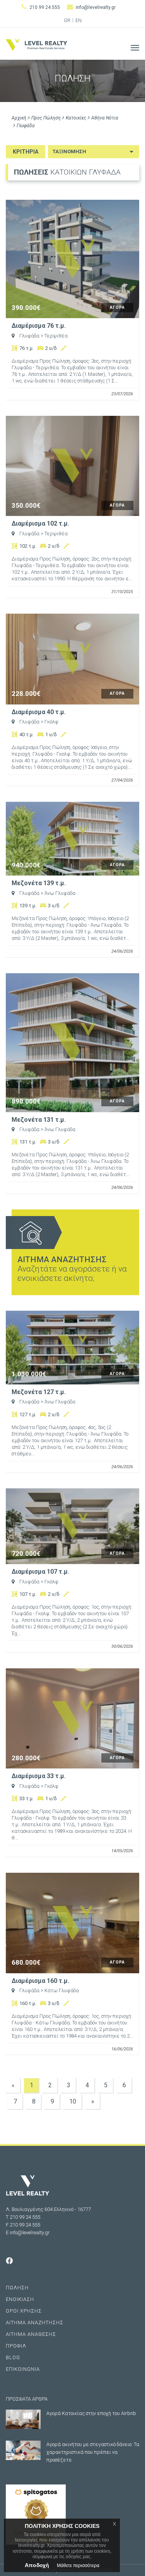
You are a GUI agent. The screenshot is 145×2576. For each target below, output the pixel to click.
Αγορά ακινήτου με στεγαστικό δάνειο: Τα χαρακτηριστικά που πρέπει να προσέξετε (93, 2452)
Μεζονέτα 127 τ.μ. (39, 1392)
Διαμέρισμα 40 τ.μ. (39, 712)
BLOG (13, 2357)
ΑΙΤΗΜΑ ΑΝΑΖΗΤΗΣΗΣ (35, 2323)
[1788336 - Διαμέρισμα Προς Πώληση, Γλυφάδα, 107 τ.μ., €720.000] (72, 1526)
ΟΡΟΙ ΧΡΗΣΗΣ (24, 2311)
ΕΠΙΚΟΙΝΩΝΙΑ (23, 2369)
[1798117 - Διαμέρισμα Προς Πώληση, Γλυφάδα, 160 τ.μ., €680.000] (72, 1923)
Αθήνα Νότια (105, 118)
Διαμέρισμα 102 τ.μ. (40, 524)
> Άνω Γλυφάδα (58, 893)
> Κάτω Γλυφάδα (60, 1990)
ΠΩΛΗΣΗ (17, 2288)
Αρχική (19, 118)
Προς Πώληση (46, 118)
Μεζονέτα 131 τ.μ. (39, 1120)
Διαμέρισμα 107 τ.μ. (40, 1572)
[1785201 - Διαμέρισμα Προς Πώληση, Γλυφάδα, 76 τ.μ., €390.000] (72, 259)
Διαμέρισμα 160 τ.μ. (40, 1981)
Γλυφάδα (26, 126)
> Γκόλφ (49, 722)
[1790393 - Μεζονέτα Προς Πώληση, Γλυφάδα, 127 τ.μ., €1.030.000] (72, 1348)
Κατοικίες (76, 118)
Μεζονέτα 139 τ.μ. (39, 883)
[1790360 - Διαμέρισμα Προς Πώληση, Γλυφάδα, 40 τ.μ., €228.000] (72, 659)
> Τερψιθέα (54, 336)
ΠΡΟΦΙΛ (16, 2346)
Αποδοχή (37, 2565)
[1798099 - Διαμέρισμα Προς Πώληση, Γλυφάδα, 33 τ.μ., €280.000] (72, 1719)
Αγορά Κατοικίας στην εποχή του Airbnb (91, 2413)
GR (67, 21)
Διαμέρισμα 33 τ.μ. (39, 1776)
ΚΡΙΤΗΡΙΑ (26, 152)
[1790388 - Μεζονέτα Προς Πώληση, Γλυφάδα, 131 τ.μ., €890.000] (72, 1043)
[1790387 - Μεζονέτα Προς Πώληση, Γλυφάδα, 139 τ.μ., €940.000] (72, 839)
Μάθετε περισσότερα (78, 2566)
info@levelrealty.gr (96, 7)
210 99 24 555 (45, 7)
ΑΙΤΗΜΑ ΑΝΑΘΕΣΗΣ (31, 2334)
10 (73, 2101)
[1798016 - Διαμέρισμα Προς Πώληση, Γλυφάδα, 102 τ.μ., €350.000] (72, 466)
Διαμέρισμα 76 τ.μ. (39, 326)
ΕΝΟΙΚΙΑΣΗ (20, 2299)
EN (78, 21)
